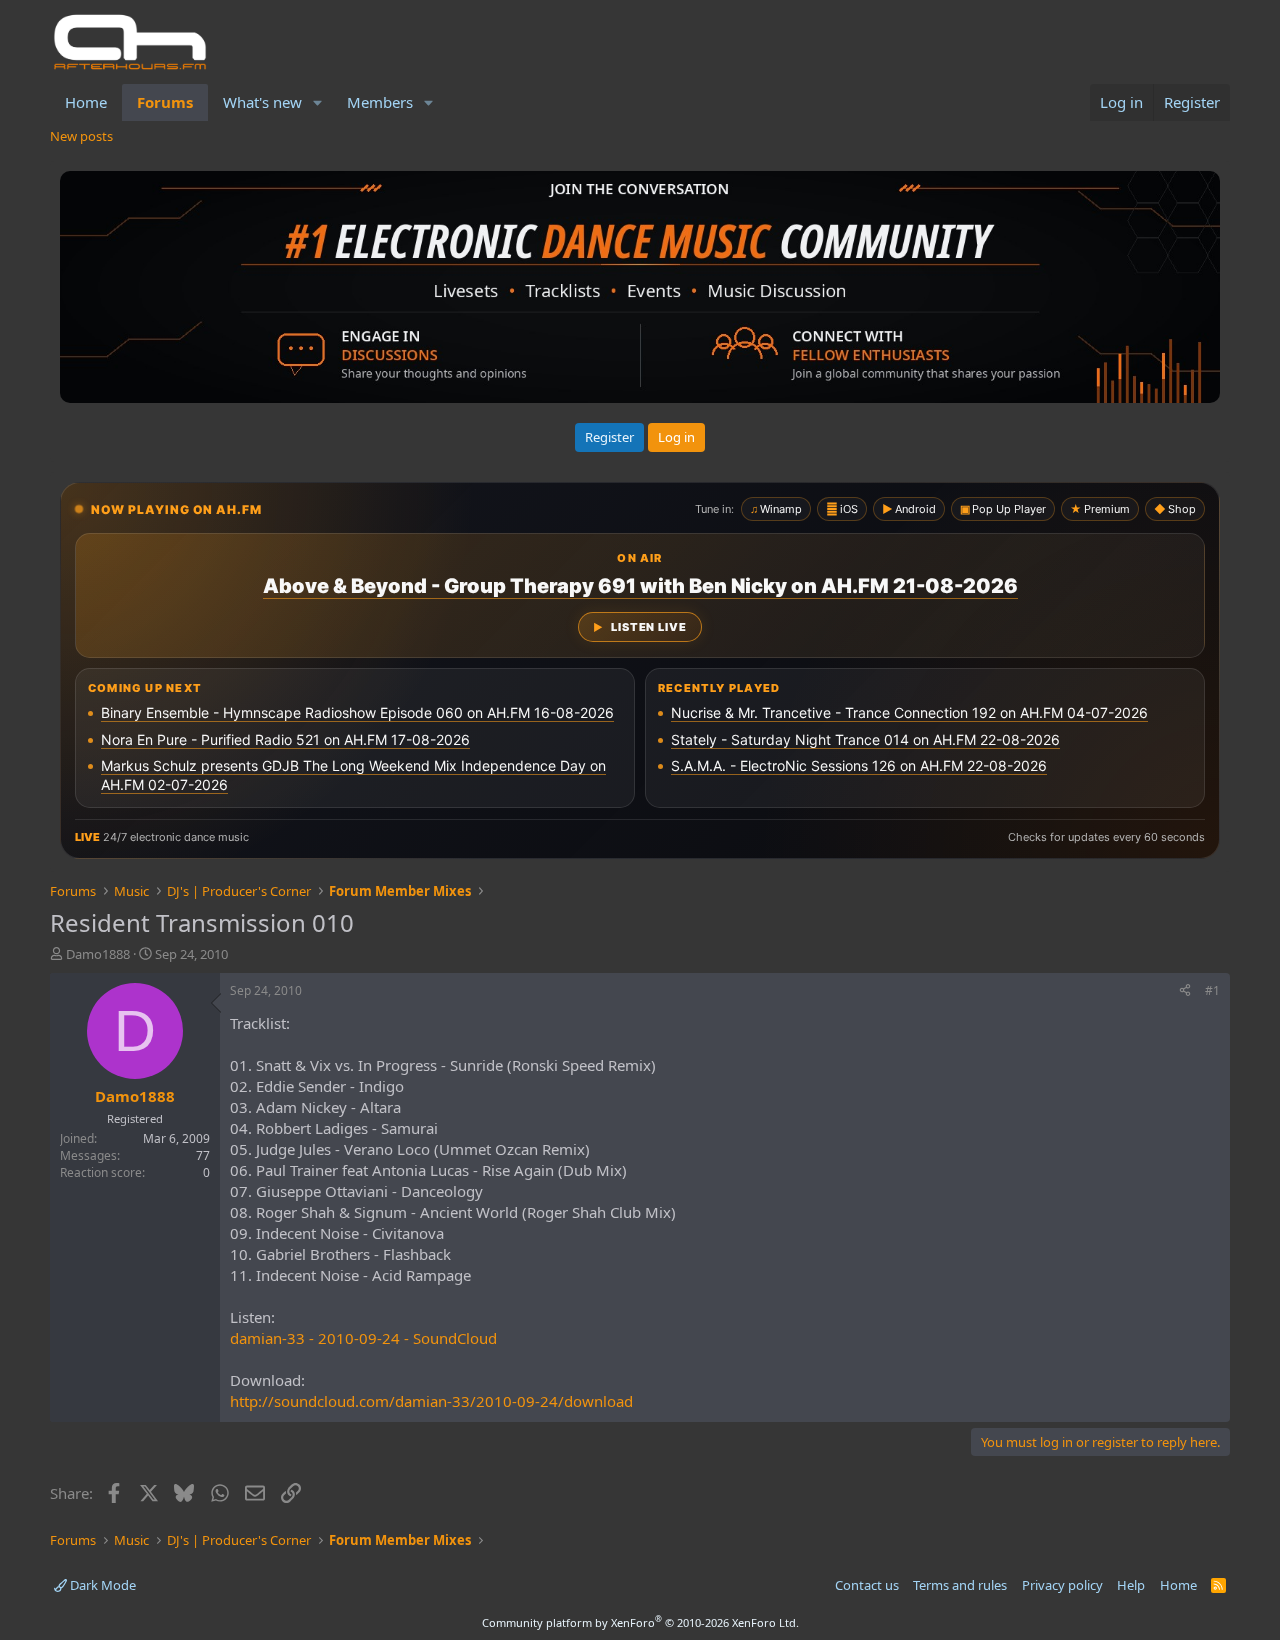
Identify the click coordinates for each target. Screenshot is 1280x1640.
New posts (81, 136)
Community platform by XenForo (640, 1622)
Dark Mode (101, 1585)
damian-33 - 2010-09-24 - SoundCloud (363, 1338)
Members (380, 102)
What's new (262, 102)
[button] (318, 102)
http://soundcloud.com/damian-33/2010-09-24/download (431, 1401)
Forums (165, 102)
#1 (1212, 990)
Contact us (867, 1585)
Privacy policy (1062, 1585)
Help (1131, 1585)
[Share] (1185, 991)
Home (86, 102)
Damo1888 (98, 954)
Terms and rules (960, 1585)
